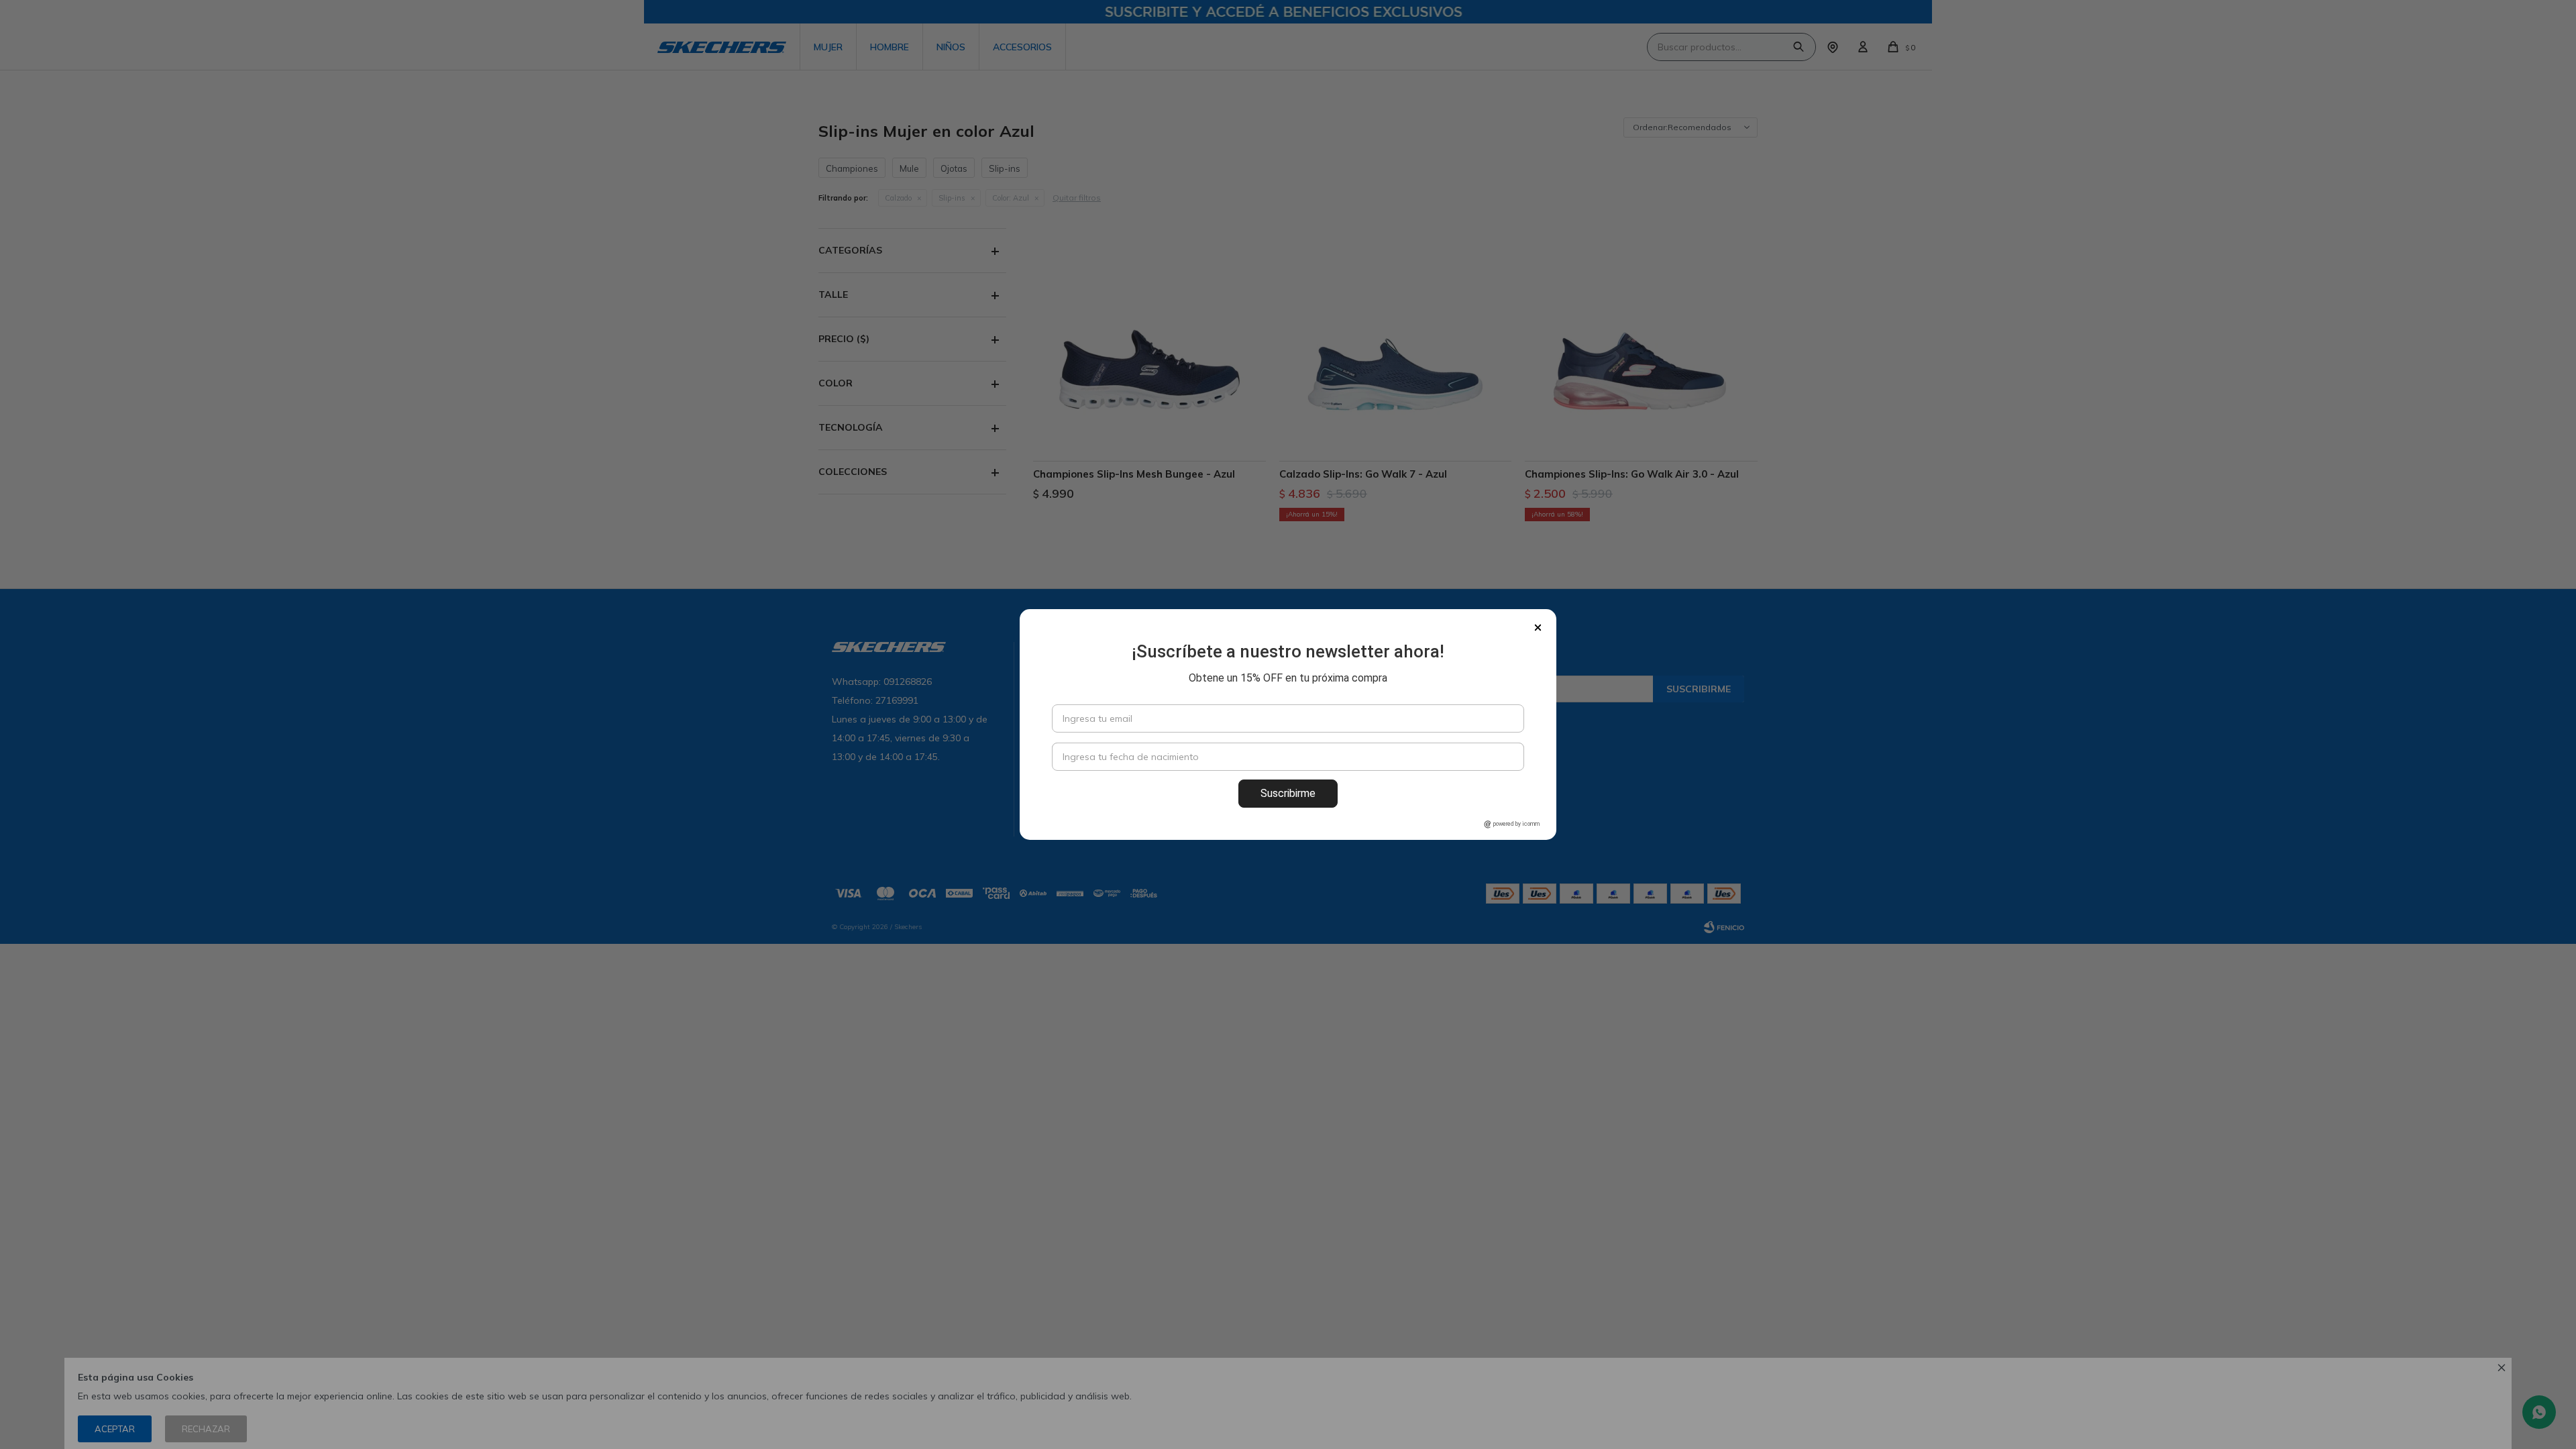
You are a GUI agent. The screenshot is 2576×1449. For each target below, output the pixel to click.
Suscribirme (1288, 793)
